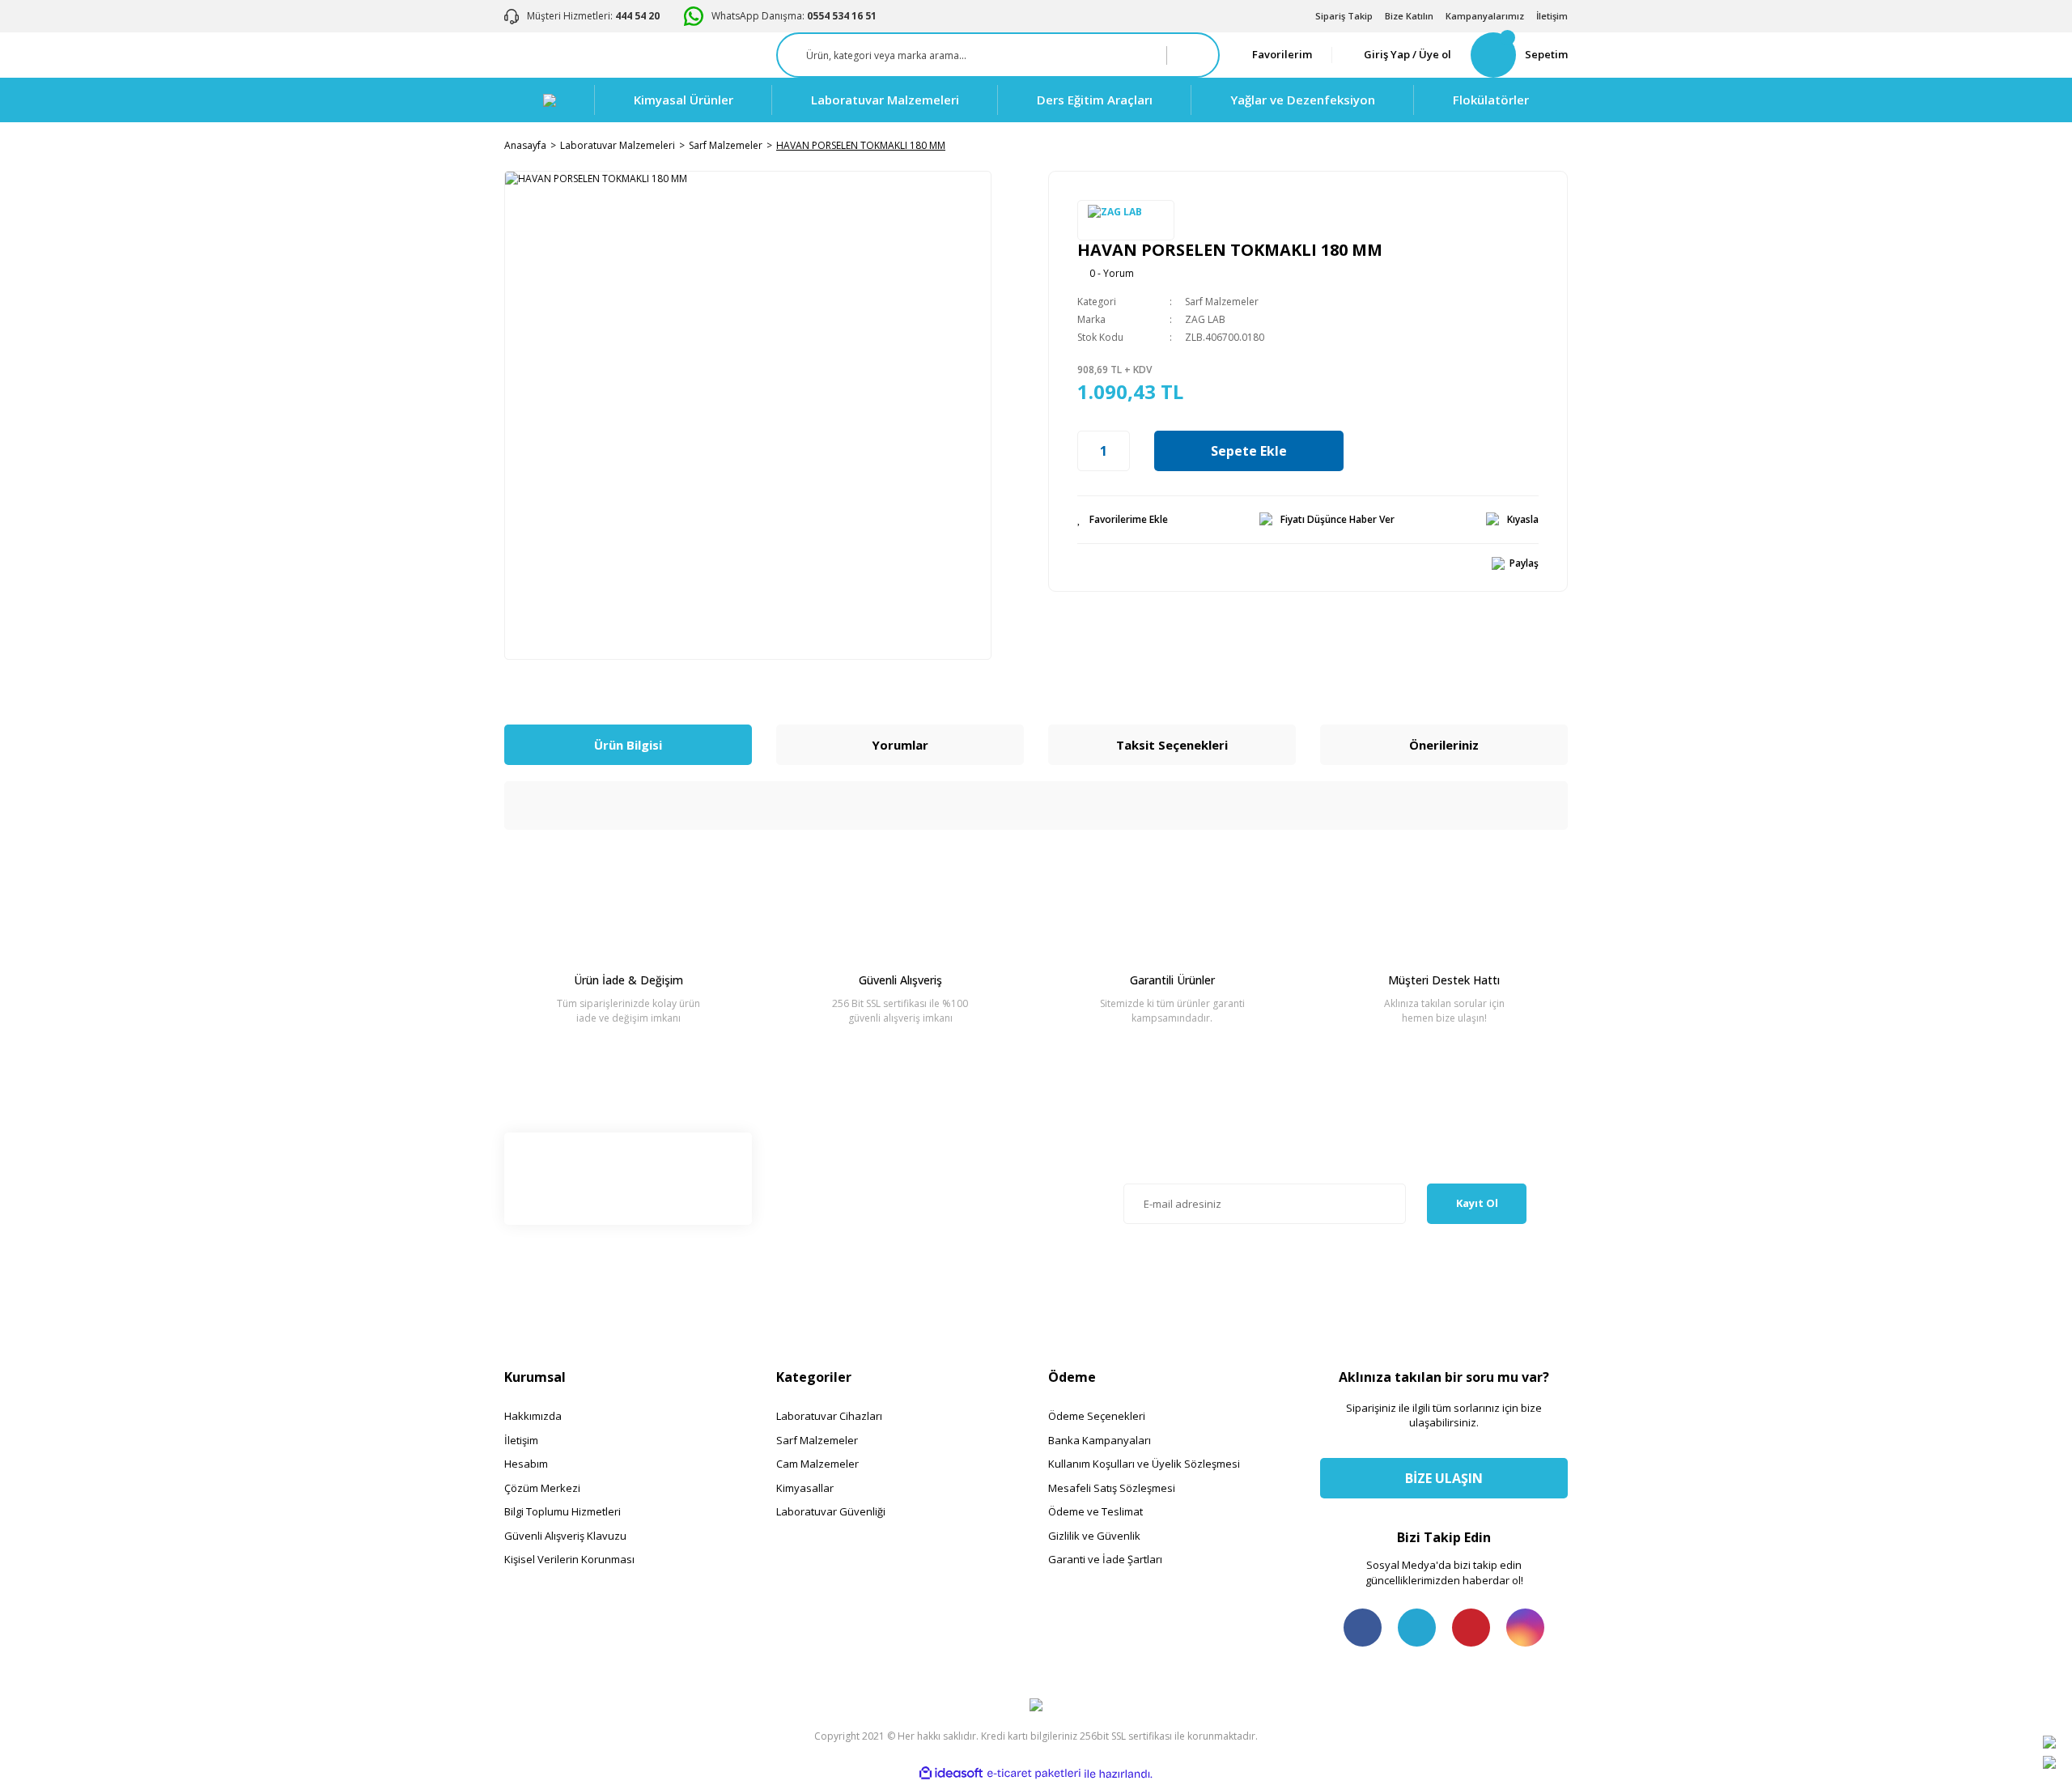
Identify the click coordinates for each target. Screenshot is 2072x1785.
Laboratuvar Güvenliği (831, 1511)
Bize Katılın (1409, 16)
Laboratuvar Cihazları (829, 1416)
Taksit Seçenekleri (1172, 745)
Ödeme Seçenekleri (1097, 1416)
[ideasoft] (951, 1774)
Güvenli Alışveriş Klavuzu (565, 1536)
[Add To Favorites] (1123, 520)
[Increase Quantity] (1121, 451)
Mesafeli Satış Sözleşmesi (1112, 1488)
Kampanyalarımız (1485, 16)
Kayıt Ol (1477, 1203)
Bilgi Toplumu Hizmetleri (563, 1511)
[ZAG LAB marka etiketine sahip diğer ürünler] (1126, 220)
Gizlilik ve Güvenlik (1094, 1536)
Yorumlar (900, 745)
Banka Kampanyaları (1100, 1440)
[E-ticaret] (1034, 1774)
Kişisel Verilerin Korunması (569, 1559)
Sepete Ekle (1249, 451)
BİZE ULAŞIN (1444, 1478)
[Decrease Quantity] (1086, 451)
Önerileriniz (1444, 745)
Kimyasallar (805, 1488)
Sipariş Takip (1344, 16)
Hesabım (526, 1464)
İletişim (1552, 16)
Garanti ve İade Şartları (1105, 1559)
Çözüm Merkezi (542, 1488)
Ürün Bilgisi (628, 745)
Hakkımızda (533, 1416)
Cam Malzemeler (817, 1464)
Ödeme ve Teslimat (1095, 1511)
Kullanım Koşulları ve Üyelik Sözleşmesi (1144, 1464)
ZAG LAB (1205, 319)
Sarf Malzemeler (1222, 302)
